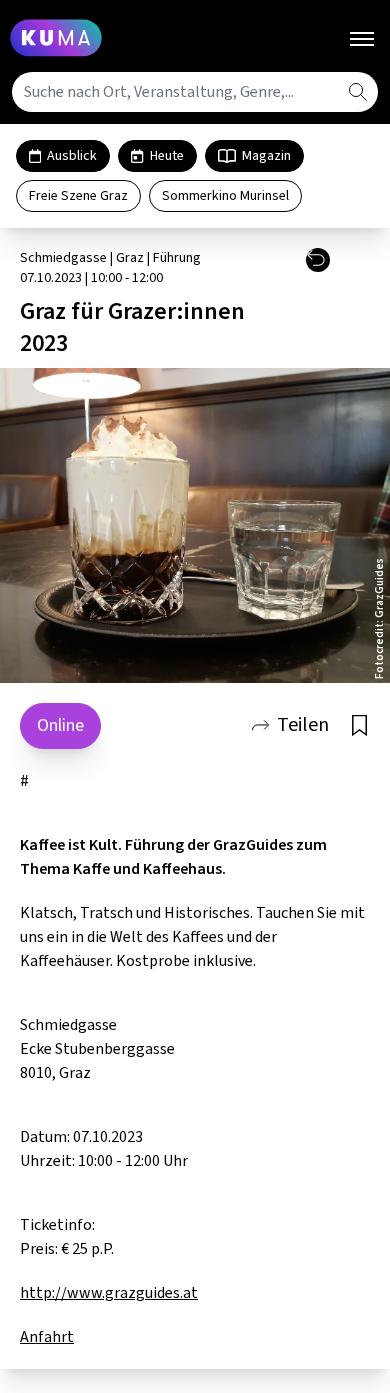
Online (60, 725)
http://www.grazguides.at (109, 1293)
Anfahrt (47, 1337)
